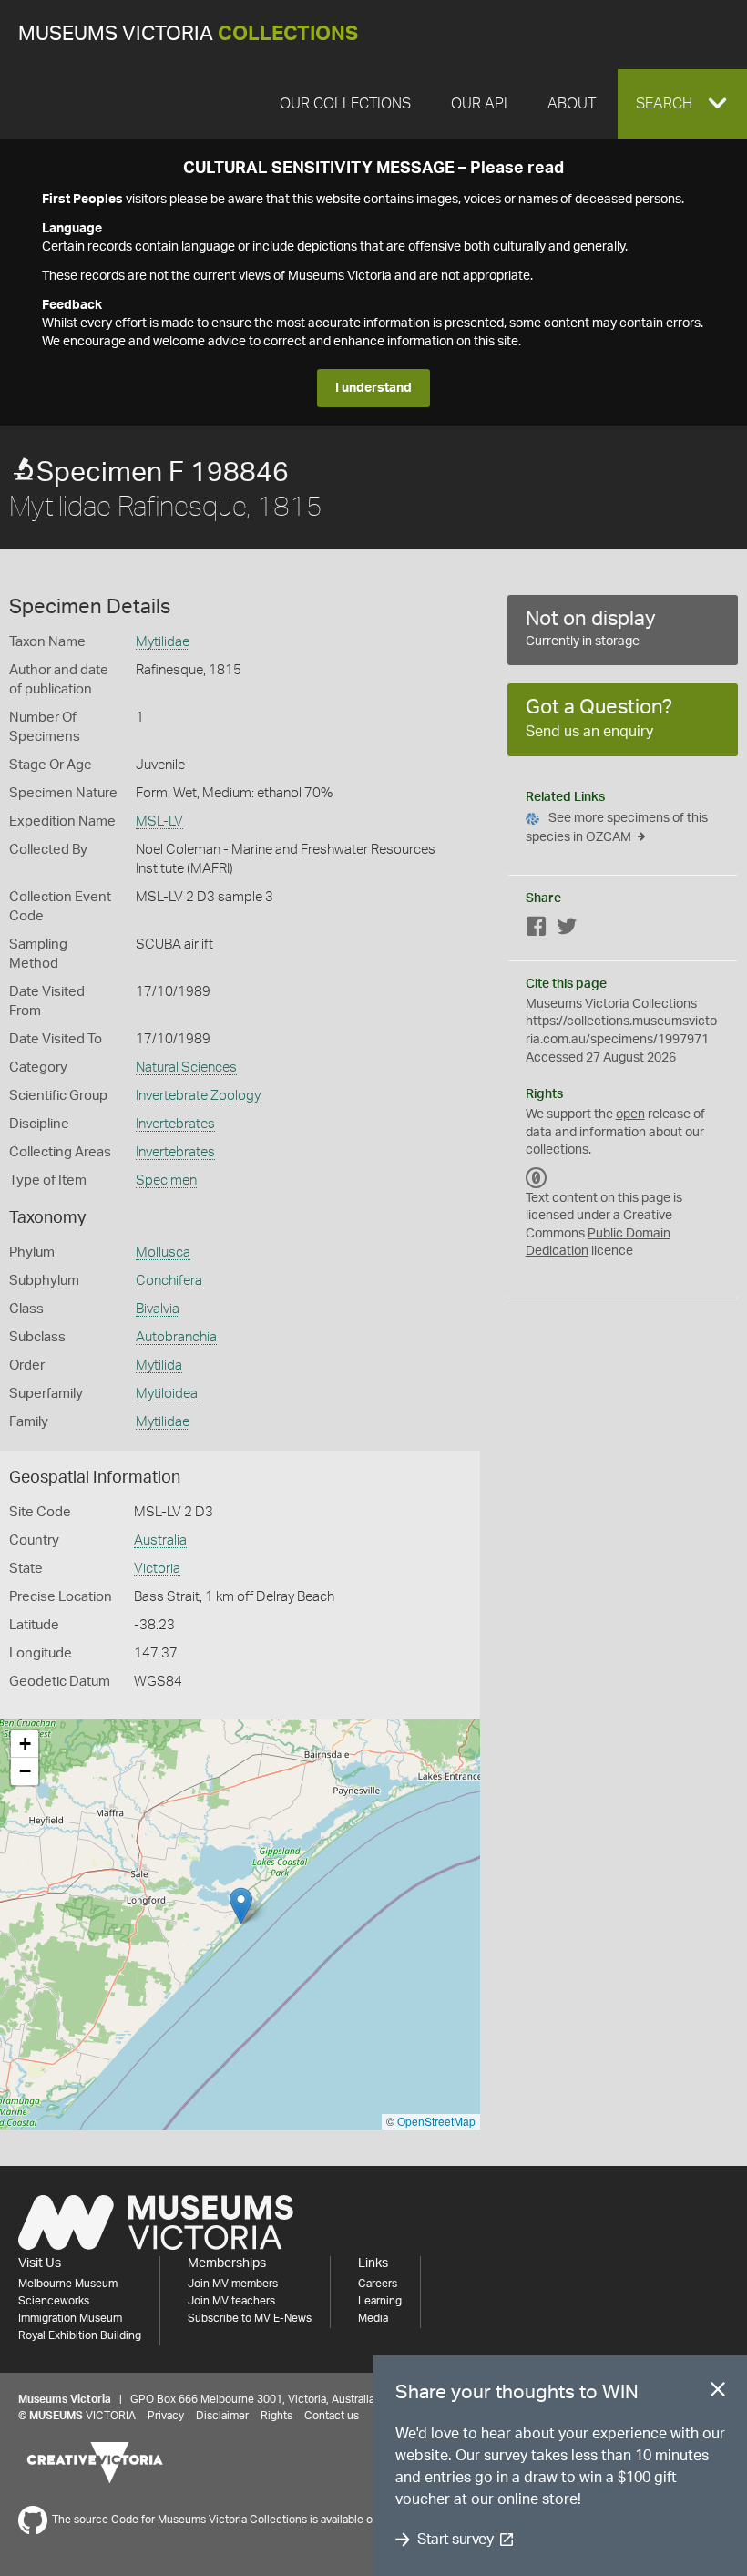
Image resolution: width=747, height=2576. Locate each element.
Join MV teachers (231, 2301)
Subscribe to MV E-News (250, 2318)
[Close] (718, 2393)
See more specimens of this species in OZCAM (617, 828)
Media (373, 2318)
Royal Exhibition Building (80, 2335)
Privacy (166, 2416)
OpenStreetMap (436, 2121)
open (630, 1114)
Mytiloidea (167, 1394)
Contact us (332, 2416)
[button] (682, 104)
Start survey (455, 2540)
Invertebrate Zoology (198, 1096)
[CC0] (537, 1178)
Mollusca (163, 1252)
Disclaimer (222, 2416)
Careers (378, 2284)
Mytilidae (163, 642)
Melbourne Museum (68, 2284)
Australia (160, 1540)
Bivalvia (158, 1309)
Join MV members (233, 2284)
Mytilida (159, 1365)
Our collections (345, 104)
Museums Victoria (188, 34)
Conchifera (169, 1281)
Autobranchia (176, 1337)
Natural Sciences (186, 1067)
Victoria (157, 1569)
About (572, 104)
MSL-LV (159, 821)
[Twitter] (567, 930)
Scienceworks (54, 2301)
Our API (479, 104)
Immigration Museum (70, 2318)
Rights (276, 2416)
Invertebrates (175, 1124)
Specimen (166, 1180)
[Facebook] (537, 930)
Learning (380, 2301)
